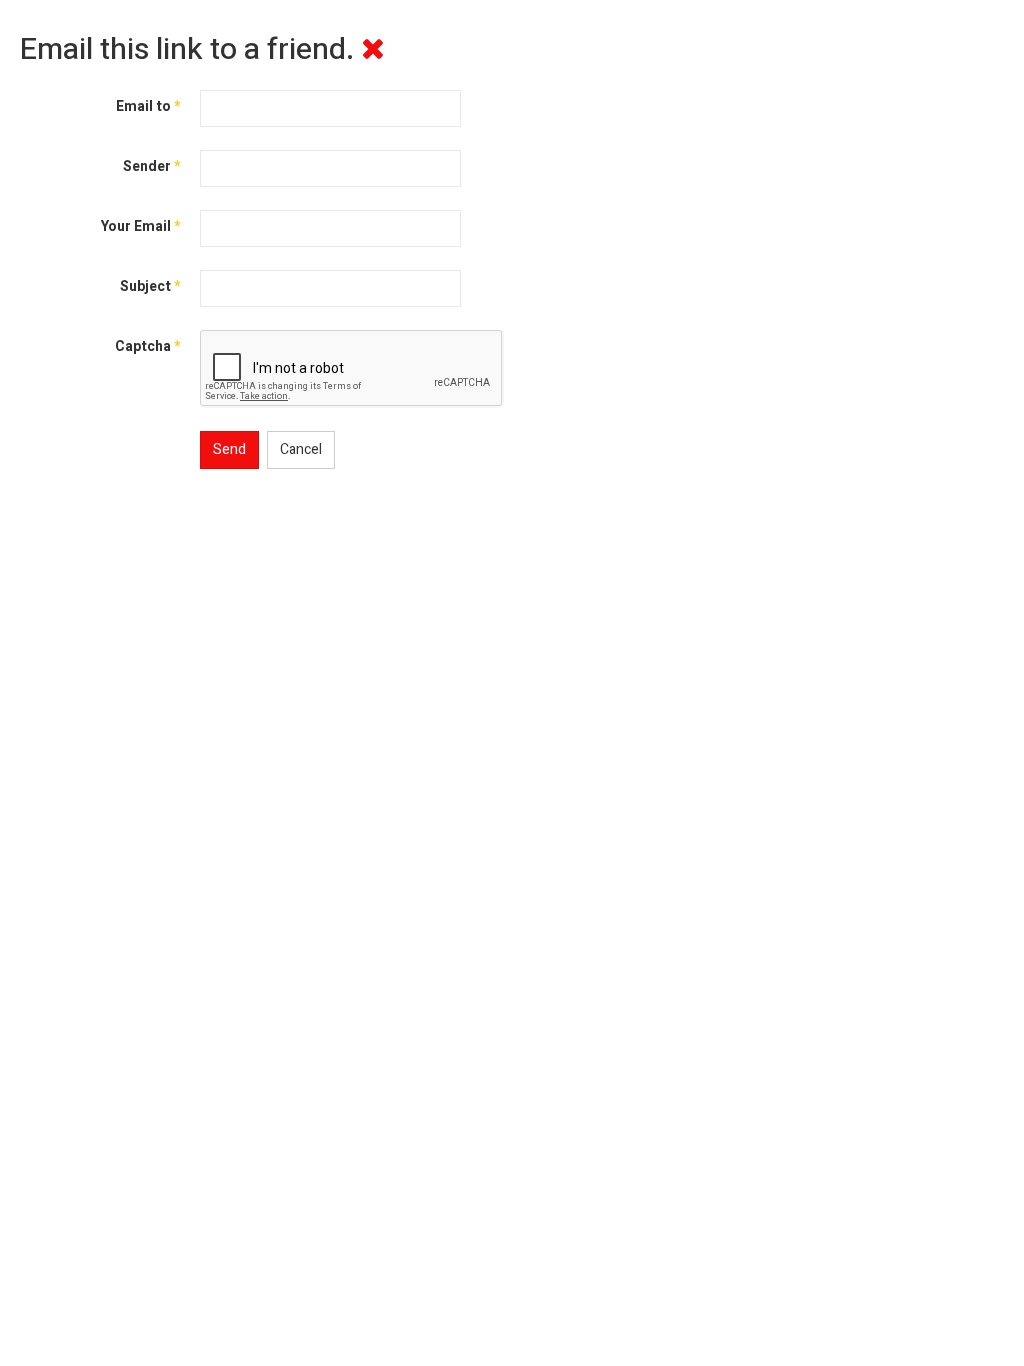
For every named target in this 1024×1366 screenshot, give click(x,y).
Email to (148, 106)
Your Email (140, 226)
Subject (150, 286)
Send (229, 449)
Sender (151, 166)
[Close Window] (373, 50)
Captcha (147, 346)
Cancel (301, 449)
